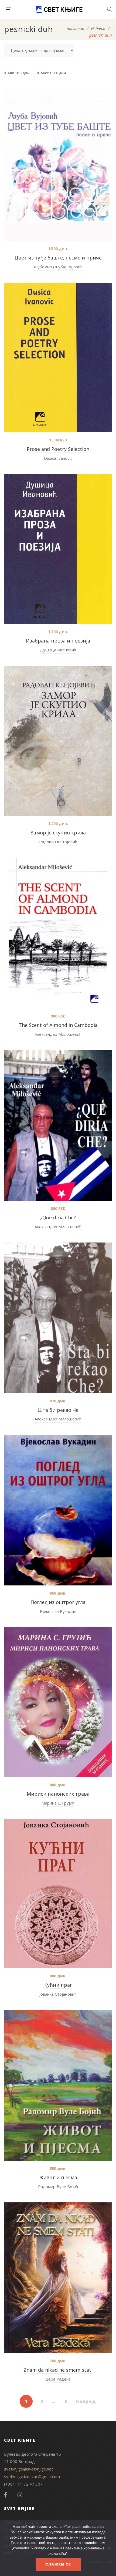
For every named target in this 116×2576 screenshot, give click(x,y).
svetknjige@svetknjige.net (29, 2469)
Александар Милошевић (58, 1034)
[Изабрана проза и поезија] (58, 549)
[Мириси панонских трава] (58, 1702)
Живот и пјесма (58, 2177)
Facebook (5, 2495)
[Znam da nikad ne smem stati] (58, 2278)
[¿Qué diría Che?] (58, 1125)
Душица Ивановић (58, 650)
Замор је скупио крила (58, 833)
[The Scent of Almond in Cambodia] (58, 933)
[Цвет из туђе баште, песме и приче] (58, 166)
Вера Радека (58, 2379)
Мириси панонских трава (58, 1794)
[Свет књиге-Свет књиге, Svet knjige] (59, 9)
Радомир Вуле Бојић (58, 2187)
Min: (19, 73)
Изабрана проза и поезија (58, 641)
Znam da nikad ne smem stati (58, 2370)
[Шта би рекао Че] (58, 1318)
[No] (109, 2548)
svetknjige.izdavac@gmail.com (32, 2476)
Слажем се (58, 2564)
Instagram (20, 2495)
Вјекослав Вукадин (58, 1611)
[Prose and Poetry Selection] (58, 357)
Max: (54, 73)
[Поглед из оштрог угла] (58, 1510)
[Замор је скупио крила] (58, 741)
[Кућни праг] (58, 1894)
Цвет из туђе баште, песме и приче (58, 258)
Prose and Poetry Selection (58, 449)
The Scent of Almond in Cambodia (58, 1025)
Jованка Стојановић (58, 1994)
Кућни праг (58, 1985)
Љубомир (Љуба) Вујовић (58, 267)
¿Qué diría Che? (58, 1217)
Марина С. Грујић (58, 1803)
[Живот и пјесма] (58, 2085)
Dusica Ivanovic (58, 458)
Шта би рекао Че (58, 1410)
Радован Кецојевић (58, 842)
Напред (86, 2401)
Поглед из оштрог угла (58, 1602)
